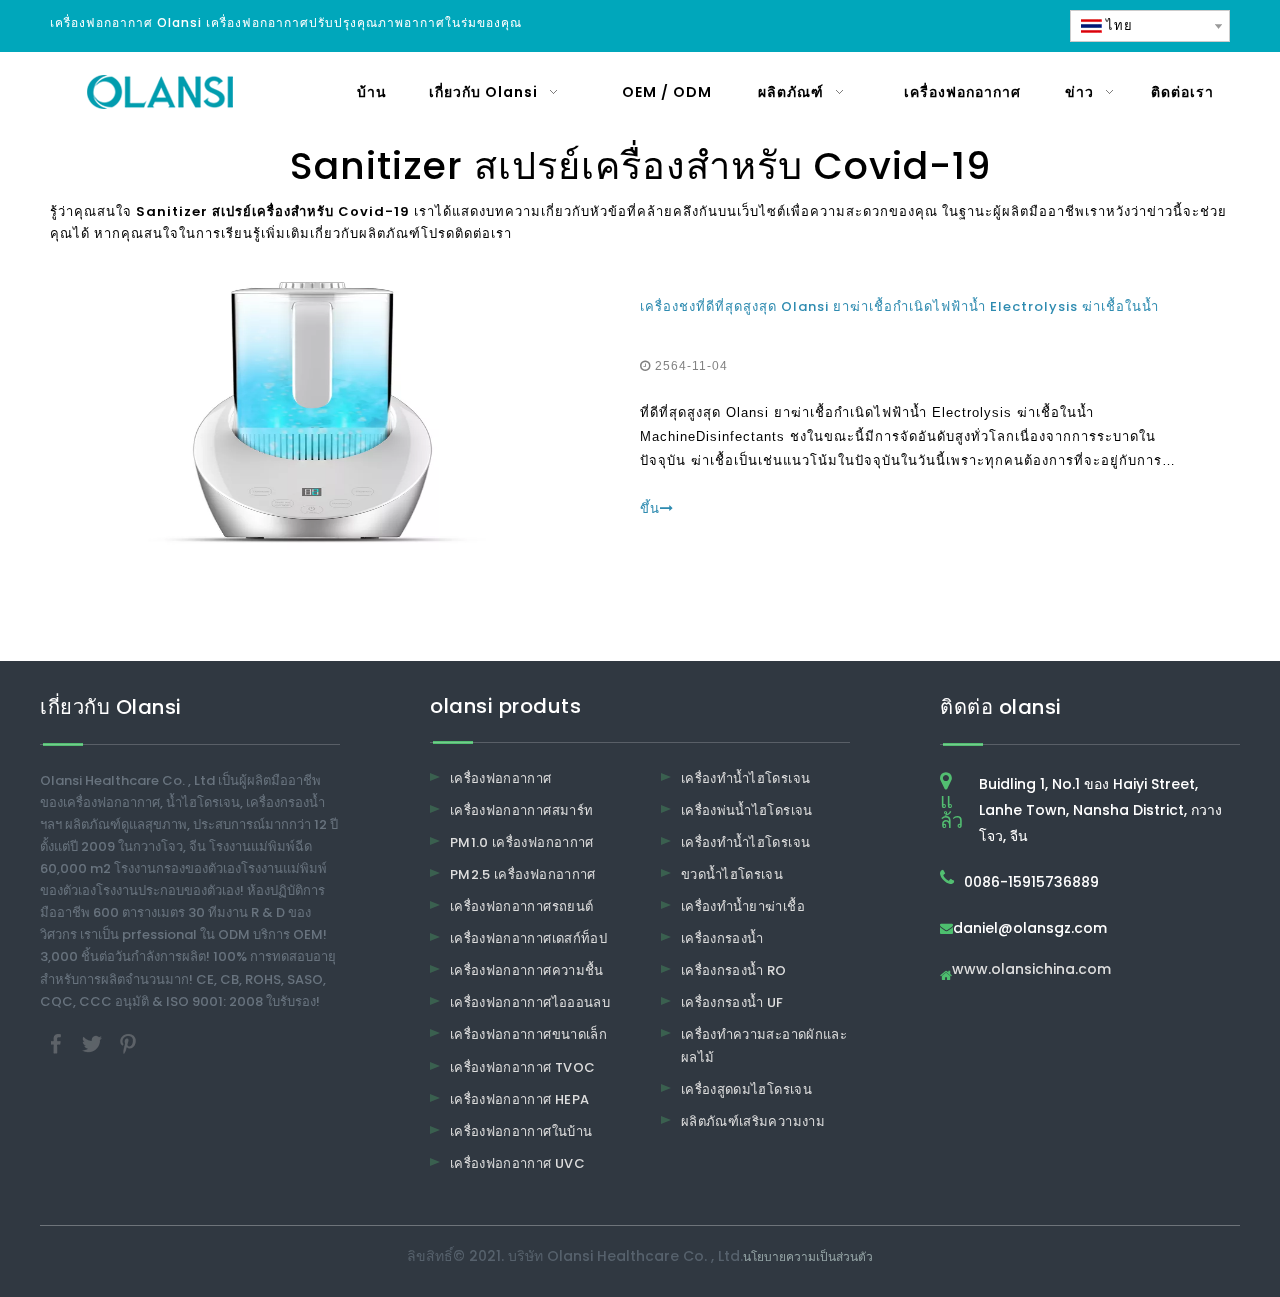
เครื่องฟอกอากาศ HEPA (519, 1099)
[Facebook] (58, 1042)
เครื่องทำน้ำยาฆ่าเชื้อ (743, 906)
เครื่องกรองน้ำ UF (732, 1002)
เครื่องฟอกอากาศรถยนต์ (521, 906)
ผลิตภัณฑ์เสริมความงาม (753, 1121)
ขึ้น (650, 508)
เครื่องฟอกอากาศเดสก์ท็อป (528, 938)
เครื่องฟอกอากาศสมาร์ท (521, 810)
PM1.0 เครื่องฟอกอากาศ (522, 842)
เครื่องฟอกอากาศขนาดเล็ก (528, 1034)
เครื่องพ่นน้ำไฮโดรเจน (747, 810)
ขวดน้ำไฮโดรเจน (732, 874)
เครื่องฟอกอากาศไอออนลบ (530, 1002)
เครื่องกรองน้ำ (722, 938)
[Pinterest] (128, 1042)
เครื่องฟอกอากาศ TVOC (522, 1067)
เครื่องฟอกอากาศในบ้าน (521, 1131)
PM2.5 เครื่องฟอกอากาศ (523, 874)
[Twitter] (94, 1042)
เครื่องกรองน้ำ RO (734, 970)
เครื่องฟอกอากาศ (501, 778)
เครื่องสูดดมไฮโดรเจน (746, 1089)
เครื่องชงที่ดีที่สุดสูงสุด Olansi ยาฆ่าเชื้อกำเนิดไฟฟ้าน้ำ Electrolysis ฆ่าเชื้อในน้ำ (899, 306)
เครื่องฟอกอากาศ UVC (517, 1163)
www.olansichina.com (1031, 970)
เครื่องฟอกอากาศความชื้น (527, 970)
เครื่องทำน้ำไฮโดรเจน (745, 778)
